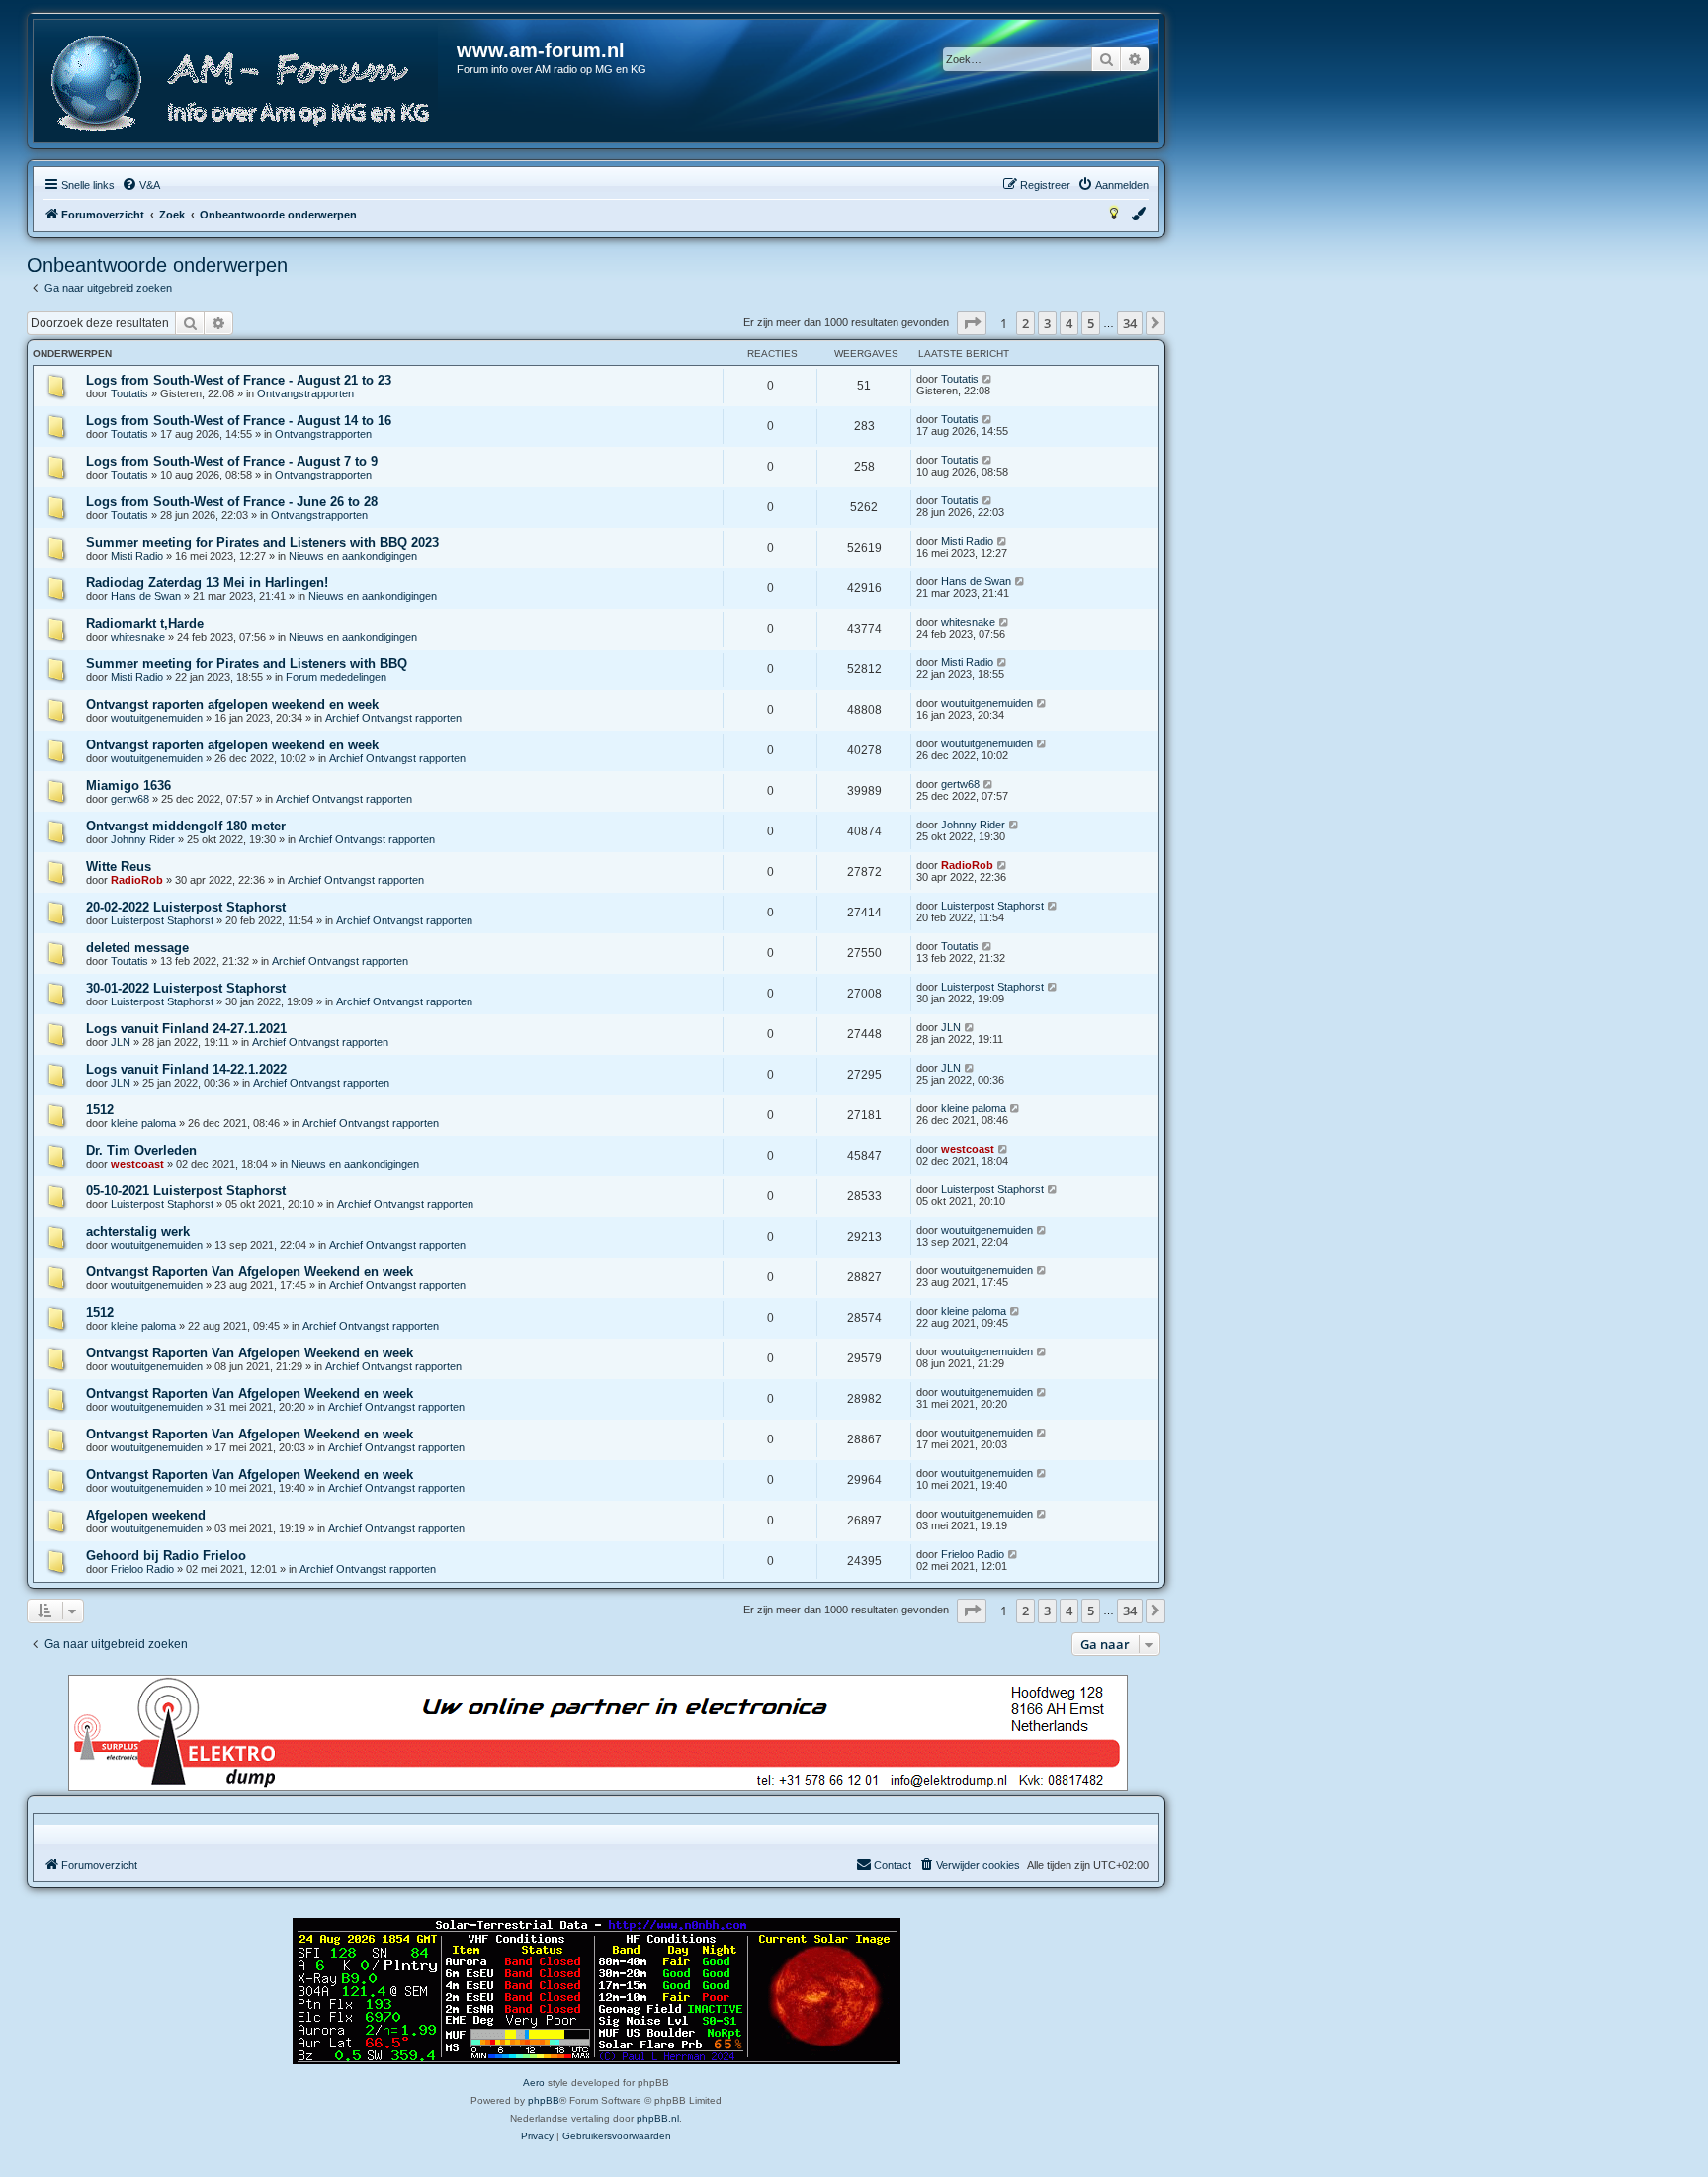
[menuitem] (141, 185)
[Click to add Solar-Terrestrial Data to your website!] (597, 1991)
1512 (100, 1110)
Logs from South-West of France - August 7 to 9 (232, 461)
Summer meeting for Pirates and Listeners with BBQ (247, 664)
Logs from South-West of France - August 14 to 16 (239, 421)
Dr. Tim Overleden (141, 1150)
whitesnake (138, 637)
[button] (972, 323)
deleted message (137, 948)
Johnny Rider (143, 839)
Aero (534, 2083)
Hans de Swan (146, 596)
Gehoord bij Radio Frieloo (166, 1556)
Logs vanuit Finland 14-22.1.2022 (186, 1069)
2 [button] (1025, 323)
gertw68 (130, 799)
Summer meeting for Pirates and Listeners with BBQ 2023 (262, 542)
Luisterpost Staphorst (162, 920)
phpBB (544, 2100)
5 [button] (1091, 323)
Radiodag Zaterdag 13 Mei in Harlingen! (207, 583)
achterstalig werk (138, 1231)
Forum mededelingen (336, 677)
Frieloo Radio (142, 1569)
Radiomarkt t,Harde (145, 623)
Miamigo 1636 (128, 785)
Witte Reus (119, 867)
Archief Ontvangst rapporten (393, 718)
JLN (121, 1042)
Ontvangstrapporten (305, 393)
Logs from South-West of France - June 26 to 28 (232, 502)
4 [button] (1069, 323)
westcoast (137, 1164)
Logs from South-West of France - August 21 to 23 (239, 380)
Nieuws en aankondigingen (353, 556)
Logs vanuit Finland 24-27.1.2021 (186, 1029)
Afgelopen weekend (146, 1515)
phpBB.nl (658, 2118)
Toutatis (129, 393)
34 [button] (1130, 323)
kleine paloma (143, 1123)
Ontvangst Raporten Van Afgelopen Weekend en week (250, 1272)
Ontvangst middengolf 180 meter (186, 826)
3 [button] (1047, 323)
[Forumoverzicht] (246, 84)
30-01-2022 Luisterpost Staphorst (186, 988)
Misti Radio (137, 556)
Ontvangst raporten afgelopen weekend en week (232, 704)
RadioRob (137, 880)
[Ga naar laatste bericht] (988, 379)
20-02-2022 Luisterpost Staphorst (186, 907)
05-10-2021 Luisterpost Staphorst (186, 1191)
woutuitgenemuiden (157, 718)
